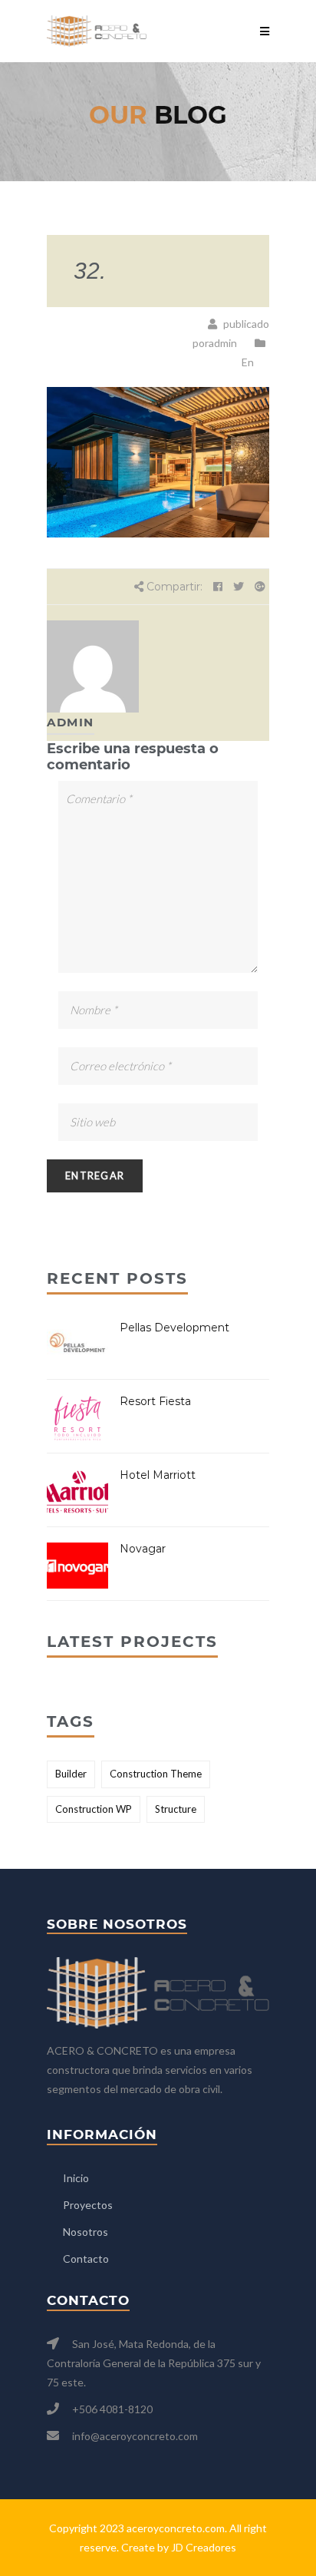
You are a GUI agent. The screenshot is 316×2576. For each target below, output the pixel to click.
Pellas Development (174, 1328)
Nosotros (86, 2232)
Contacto (86, 2259)
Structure (176, 1809)
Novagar (143, 1549)
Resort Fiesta (155, 1401)
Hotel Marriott (158, 1475)
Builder (71, 1774)
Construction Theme (156, 1774)
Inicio (76, 2178)
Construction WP (94, 1809)
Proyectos (88, 2205)
